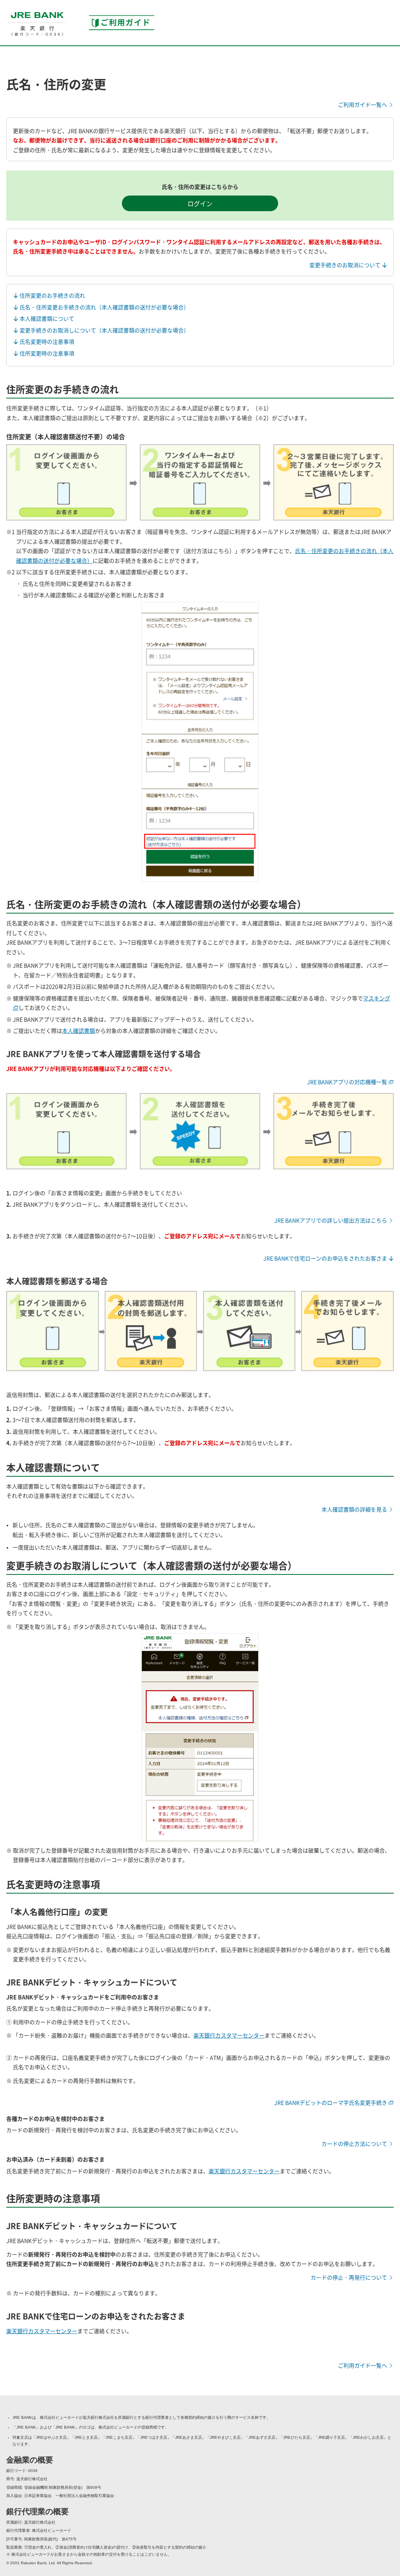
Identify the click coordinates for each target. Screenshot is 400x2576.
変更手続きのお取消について (346, 265)
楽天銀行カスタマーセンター (229, 2035)
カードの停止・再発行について (349, 2277)
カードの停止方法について (355, 2143)
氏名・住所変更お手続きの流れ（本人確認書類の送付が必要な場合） (104, 307)
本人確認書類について (46, 318)
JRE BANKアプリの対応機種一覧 (348, 1082)
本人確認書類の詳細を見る (355, 1509)
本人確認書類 (79, 1030)
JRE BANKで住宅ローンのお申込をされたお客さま (326, 1258)
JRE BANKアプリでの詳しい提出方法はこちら (331, 1220)
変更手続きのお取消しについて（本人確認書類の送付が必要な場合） (104, 330)
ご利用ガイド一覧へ (363, 104)
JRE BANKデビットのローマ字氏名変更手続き (331, 2102)
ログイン (200, 203)
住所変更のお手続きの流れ (52, 295)
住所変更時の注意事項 (46, 353)
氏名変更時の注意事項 (46, 341)
